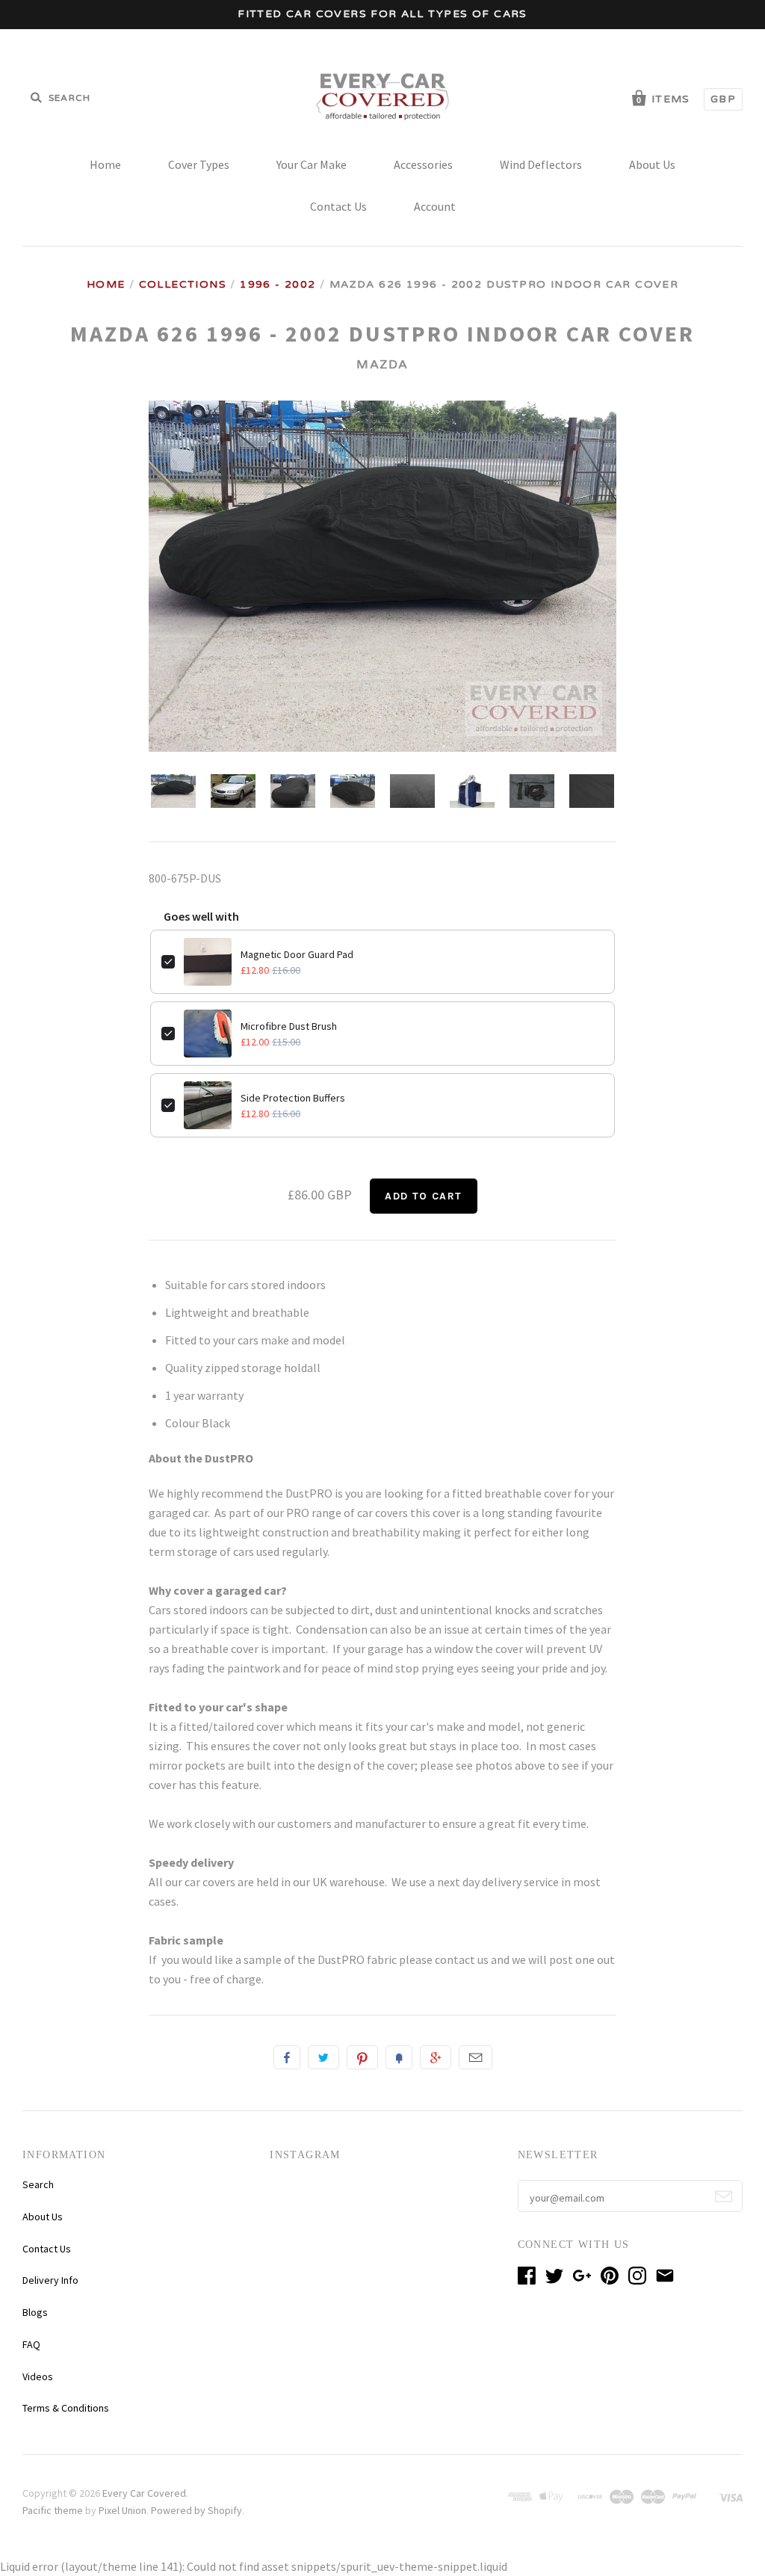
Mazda (382, 365)
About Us (652, 164)
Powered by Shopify (196, 2510)
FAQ (31, 2344)
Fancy (399, 2057)
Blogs (35, 2312)
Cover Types (199, 164)
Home (105, 164)
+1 (436, 2057)
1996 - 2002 (278, 284)
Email (476, 2057)
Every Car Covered (144, 2493)
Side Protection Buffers (293, 1098)
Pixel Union (123, 2510)
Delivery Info (50, 2280)
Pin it (362, 2057)
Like (287, 2057)
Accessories (423, 164)
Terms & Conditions (66, 2408)
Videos (38, 2376)
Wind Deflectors (541, 164)
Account (435, 206)
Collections (183, 284)
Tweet (323, 2057)
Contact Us (338, 206)
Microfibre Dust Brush (289, 1026)
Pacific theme (53, 2510)
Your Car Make (312, 164)
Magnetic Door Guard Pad (297, 954)
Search (38, 2184)
